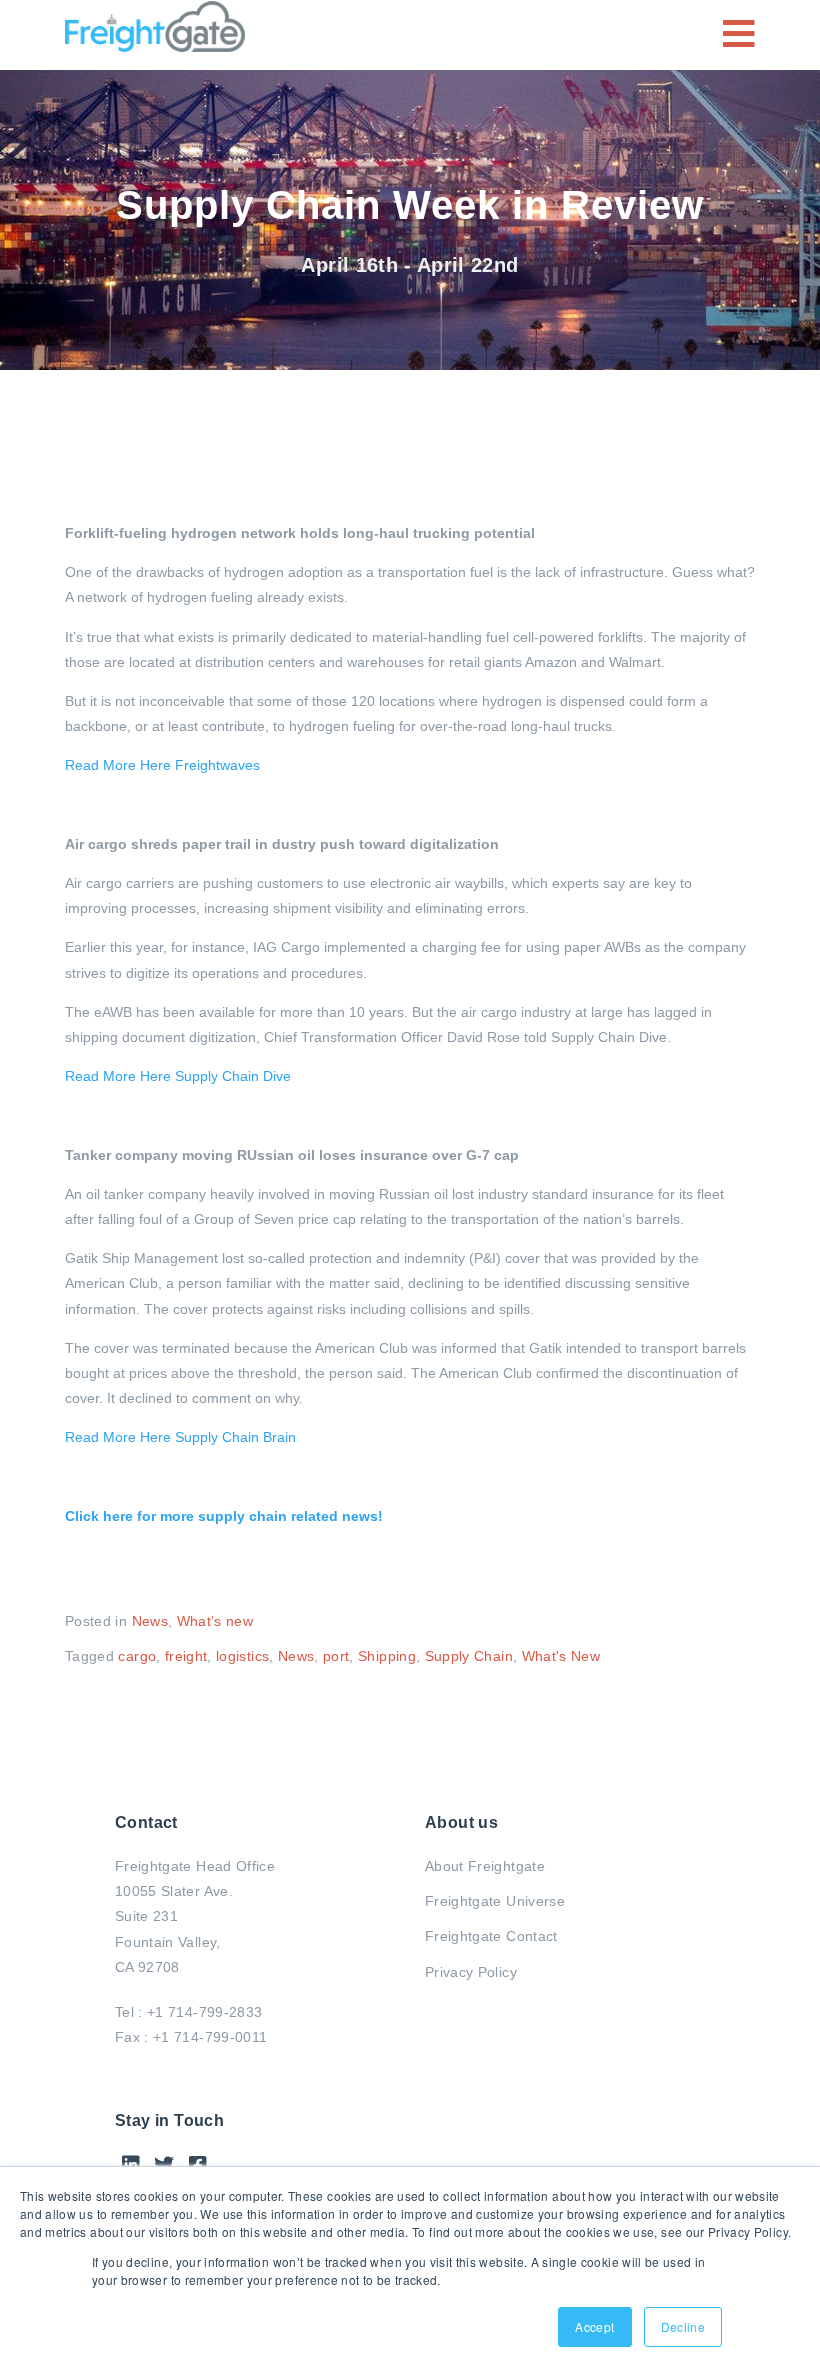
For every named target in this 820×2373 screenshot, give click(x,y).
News (150, 1621)
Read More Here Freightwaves (162, 765)
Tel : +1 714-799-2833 (188, 2012)
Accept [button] (594, 2326)
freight (186, 1656)
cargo (137, 1656)
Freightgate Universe (495, 1901)
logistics (242, 1656)
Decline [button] (683, 2326)
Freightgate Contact (491, 1936)
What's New (561, 1656)
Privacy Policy (471, 1972)
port (336, 1656)
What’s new (215, 1621)
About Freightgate (485, 1866)
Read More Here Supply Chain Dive (178, 1076)
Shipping (387, 1656)
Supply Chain (469, 1656)
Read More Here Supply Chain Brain (180, 1437)
